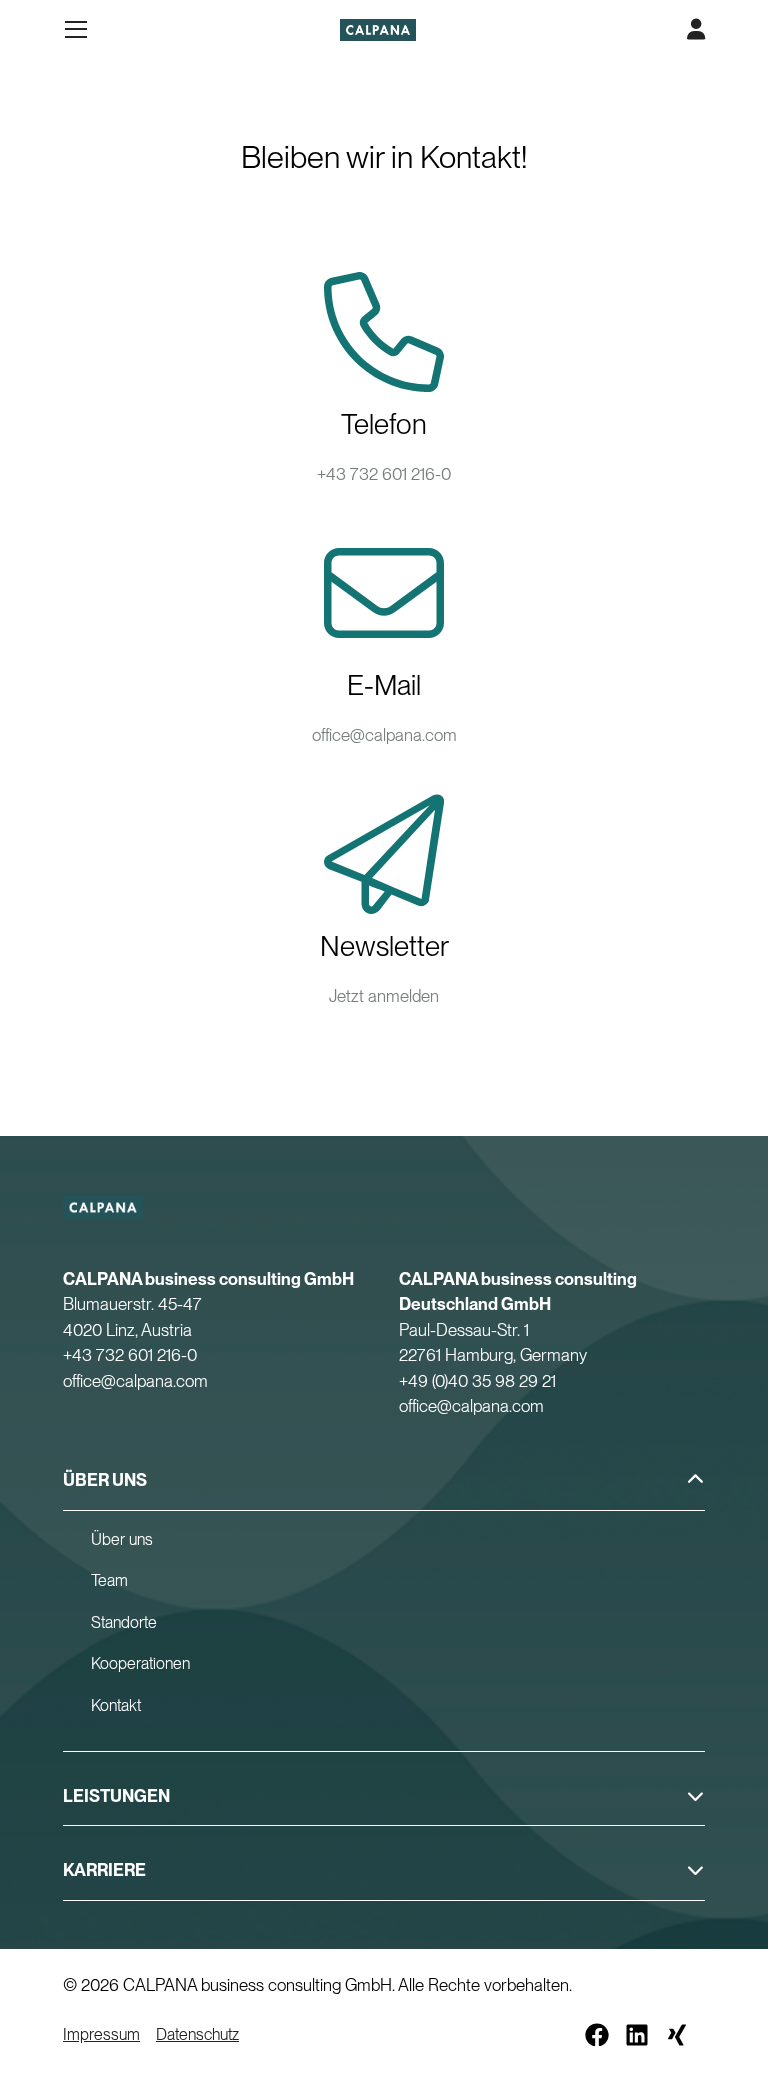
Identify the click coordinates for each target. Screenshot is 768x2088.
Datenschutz (197, 2034)
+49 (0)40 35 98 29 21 (477, 1381)
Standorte (124, 1622)
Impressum (101, 2034)
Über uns (122, 1539)
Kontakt (116, 1705)
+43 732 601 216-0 (384, 474)
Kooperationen (140, 1663)
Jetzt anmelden (384, 996)
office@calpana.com (384, 735)
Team (109, 1580)
